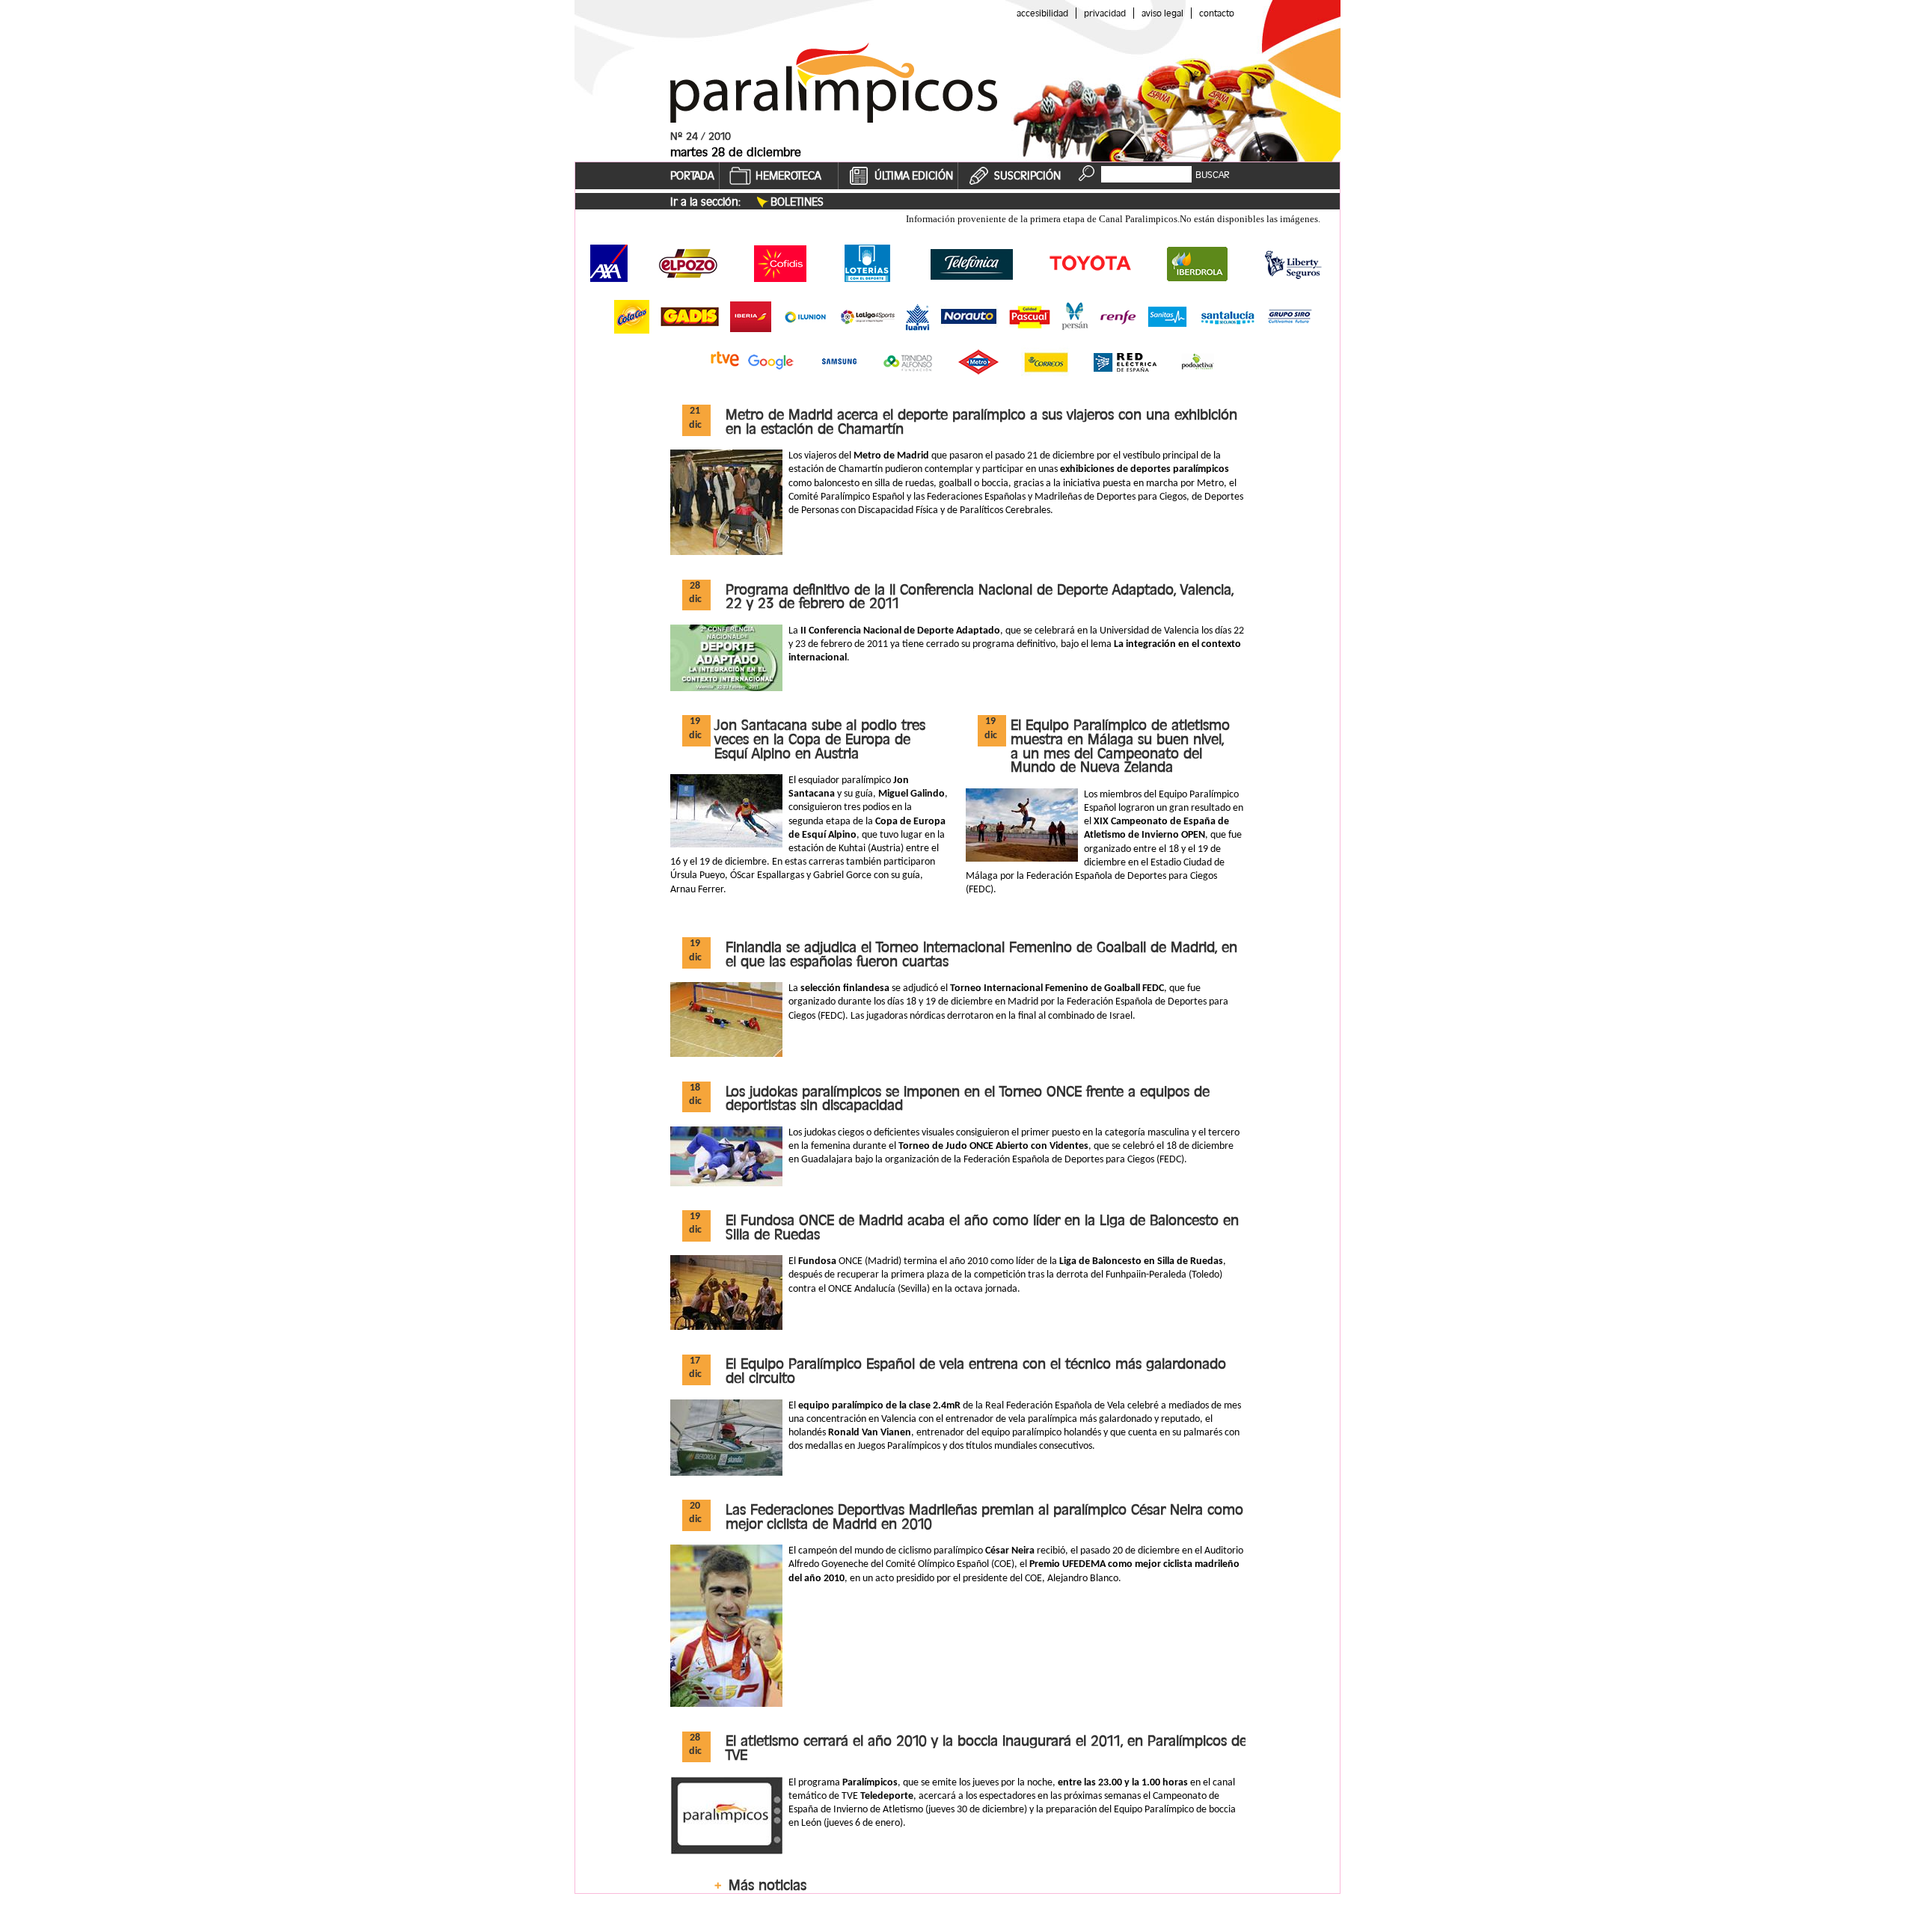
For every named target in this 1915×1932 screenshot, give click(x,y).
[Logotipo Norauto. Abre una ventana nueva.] (969, 316)
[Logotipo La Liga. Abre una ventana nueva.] (868, 317)
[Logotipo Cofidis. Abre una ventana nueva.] (779, 263)
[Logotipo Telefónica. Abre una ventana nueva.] (971, 263)
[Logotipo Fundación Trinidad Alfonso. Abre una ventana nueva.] (908, 362)
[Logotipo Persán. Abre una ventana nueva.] (1075, 317)
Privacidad (1105, 13)
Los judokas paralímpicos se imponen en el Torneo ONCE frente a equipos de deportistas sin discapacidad (968, 1098)
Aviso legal (1162, 13)
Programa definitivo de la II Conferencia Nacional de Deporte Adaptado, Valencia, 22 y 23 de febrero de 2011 (980, 597)
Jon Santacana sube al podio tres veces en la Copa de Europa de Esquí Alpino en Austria (820, 739)
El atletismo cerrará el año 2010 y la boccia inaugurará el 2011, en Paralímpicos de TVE (986, 1748)
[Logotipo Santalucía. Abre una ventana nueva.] (1228, 316)
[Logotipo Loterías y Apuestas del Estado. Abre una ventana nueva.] (867, 263)
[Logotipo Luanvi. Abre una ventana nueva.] (917, 317)
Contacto (1217, 13)
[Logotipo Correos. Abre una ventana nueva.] (1046, 362)
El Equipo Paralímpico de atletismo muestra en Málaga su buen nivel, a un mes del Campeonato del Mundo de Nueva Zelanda (1120, 746)
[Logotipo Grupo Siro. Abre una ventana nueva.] (1290, 317)
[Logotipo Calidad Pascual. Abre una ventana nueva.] (1030, 317)
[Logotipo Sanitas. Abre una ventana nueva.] (1167, 317)
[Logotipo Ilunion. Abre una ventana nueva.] (806, 317)
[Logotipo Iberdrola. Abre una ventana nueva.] (1198, 263)
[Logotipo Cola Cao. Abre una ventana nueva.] (632, 317)
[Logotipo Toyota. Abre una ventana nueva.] (1091, 263)
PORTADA (692, 176)
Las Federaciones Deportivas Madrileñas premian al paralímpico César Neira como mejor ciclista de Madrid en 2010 (984, 1517)
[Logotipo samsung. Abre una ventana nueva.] (839, 362)
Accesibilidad (1042, 13)
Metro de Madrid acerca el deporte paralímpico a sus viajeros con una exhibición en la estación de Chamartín (981, 421)
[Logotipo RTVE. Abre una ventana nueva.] (725, 359)
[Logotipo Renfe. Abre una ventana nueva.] (1118, 317)
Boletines (797, 202)
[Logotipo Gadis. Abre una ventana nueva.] (690, 316)
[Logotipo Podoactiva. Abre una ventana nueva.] (1198, 362)
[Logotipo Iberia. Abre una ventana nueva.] (751, 317)
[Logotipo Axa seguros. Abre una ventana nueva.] (609, 263)
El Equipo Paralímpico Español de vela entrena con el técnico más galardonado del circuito (976, 1371)
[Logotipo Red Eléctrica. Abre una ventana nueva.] (1125, 362)
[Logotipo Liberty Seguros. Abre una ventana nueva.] (1293, 264)
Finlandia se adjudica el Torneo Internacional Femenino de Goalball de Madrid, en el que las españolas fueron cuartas (981, 954)
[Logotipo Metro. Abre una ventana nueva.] (978, 362)
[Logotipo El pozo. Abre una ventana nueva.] (688, 263)
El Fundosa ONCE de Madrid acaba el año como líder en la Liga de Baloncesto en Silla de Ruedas (982, 1227)
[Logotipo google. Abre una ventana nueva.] (773, 362)
